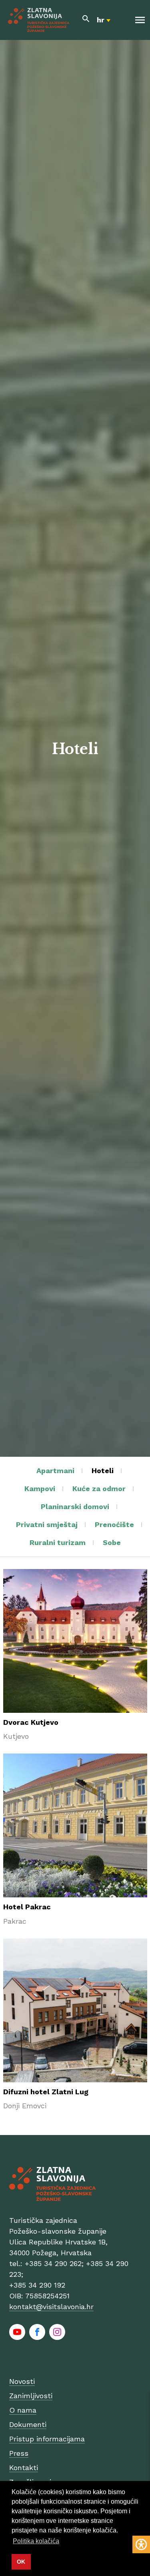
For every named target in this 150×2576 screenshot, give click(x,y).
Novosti (22, 2381)
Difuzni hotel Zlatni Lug (46, 2092)
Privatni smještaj (47, 1524)
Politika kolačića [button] (36, 2541)
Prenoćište (114, 1524)
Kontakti (24, 2468)
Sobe (112, 1542)
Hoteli (103, 1471)
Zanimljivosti (31, 2396)
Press (19, 2453)
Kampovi (40, 1489)
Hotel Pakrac (27, 1907)
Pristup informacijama (47, 2439)
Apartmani (55, 1471)
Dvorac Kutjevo (31, 1722)
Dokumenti (28, 2424)
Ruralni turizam (58, 1542)
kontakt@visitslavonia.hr (51, 2307)
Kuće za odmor (99, 1489)
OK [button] (21, 2562)
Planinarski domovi (75, 1506)
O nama (23, 2410)
